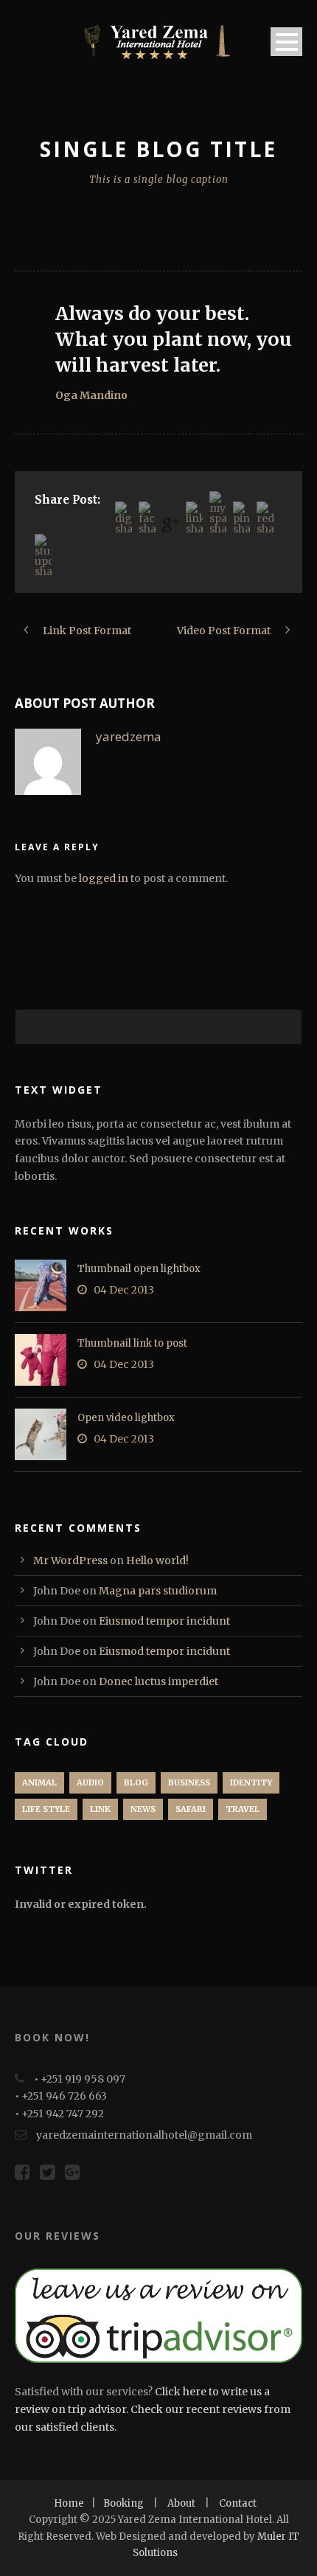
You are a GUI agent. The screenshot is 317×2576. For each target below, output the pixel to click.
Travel (243, 1809)
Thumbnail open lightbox (139, 1269)
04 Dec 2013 (124, 1290)
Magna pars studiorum (158, 1591)
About (181, 2503)
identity (251, 1782)
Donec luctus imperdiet (158, 1681)
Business (189, 1782)
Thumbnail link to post (132, 1343)
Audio (90, 1782)
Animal (39, 1782)
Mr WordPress (70, 1560)
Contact (238, 2503)
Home (69, 2503)
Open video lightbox (126, 1418)
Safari (191, 1809)
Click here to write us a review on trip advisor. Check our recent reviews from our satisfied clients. (153, 2409)
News (143, 1809)
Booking (123, 2503)
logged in (104, 878)
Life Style (46, 1809)
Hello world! (157, 1560)
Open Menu (286, 42)
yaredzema (129, 736)
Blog (136, 1782)
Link (100, 1809)
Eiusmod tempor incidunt (164, 1621)
